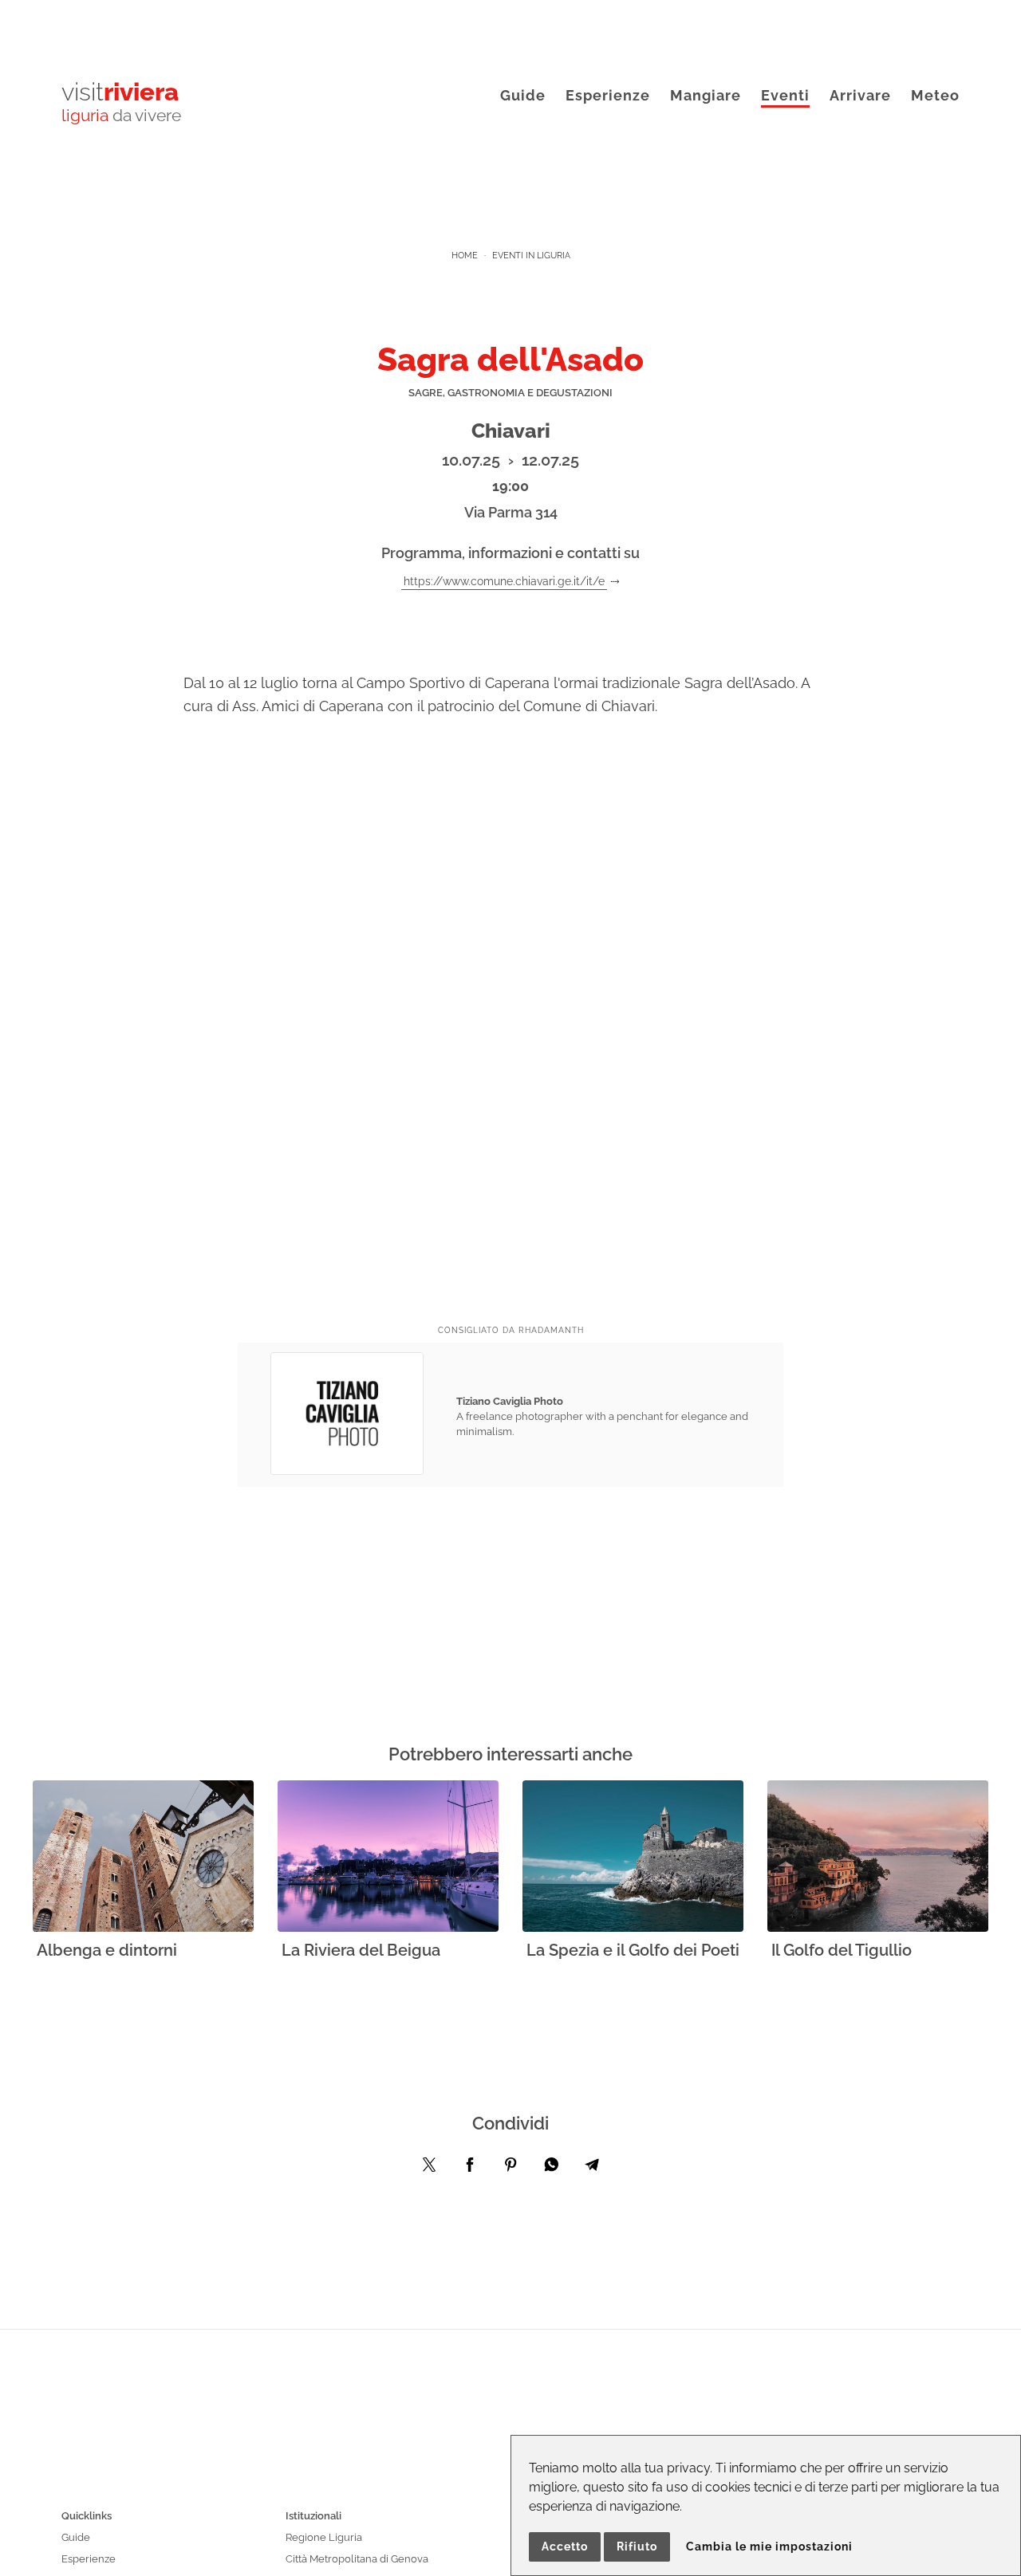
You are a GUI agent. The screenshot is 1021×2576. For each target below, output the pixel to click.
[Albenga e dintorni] (143, 1857)
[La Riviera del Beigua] (388, 1857)
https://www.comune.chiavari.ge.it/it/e (504, 581)
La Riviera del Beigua (361, 1950)
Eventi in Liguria (531, 256)
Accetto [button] (565, 2547)
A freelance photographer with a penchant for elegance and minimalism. (602, 1416)
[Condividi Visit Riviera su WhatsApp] (551, 2169)
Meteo (935, 95)
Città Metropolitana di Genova (357, 2559)
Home (465, 256)
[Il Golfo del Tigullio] (878, 1857)
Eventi (785, 95)
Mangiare (706, 95)
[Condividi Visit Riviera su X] (429, 2169)
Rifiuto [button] (637, 2547)
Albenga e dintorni (107, 1950)
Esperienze (608, 95)
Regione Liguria (324, 2537)
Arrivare (860, 95)
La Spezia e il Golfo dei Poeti (633, 1950)
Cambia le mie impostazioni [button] (769, 2547)
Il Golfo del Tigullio (842, 1950)
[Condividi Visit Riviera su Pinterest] (510, 2169)
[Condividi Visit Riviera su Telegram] (592, 2169)
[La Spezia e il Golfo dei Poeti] (633, 1857)
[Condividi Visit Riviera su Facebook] (470, 2169)
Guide (523, 95)
